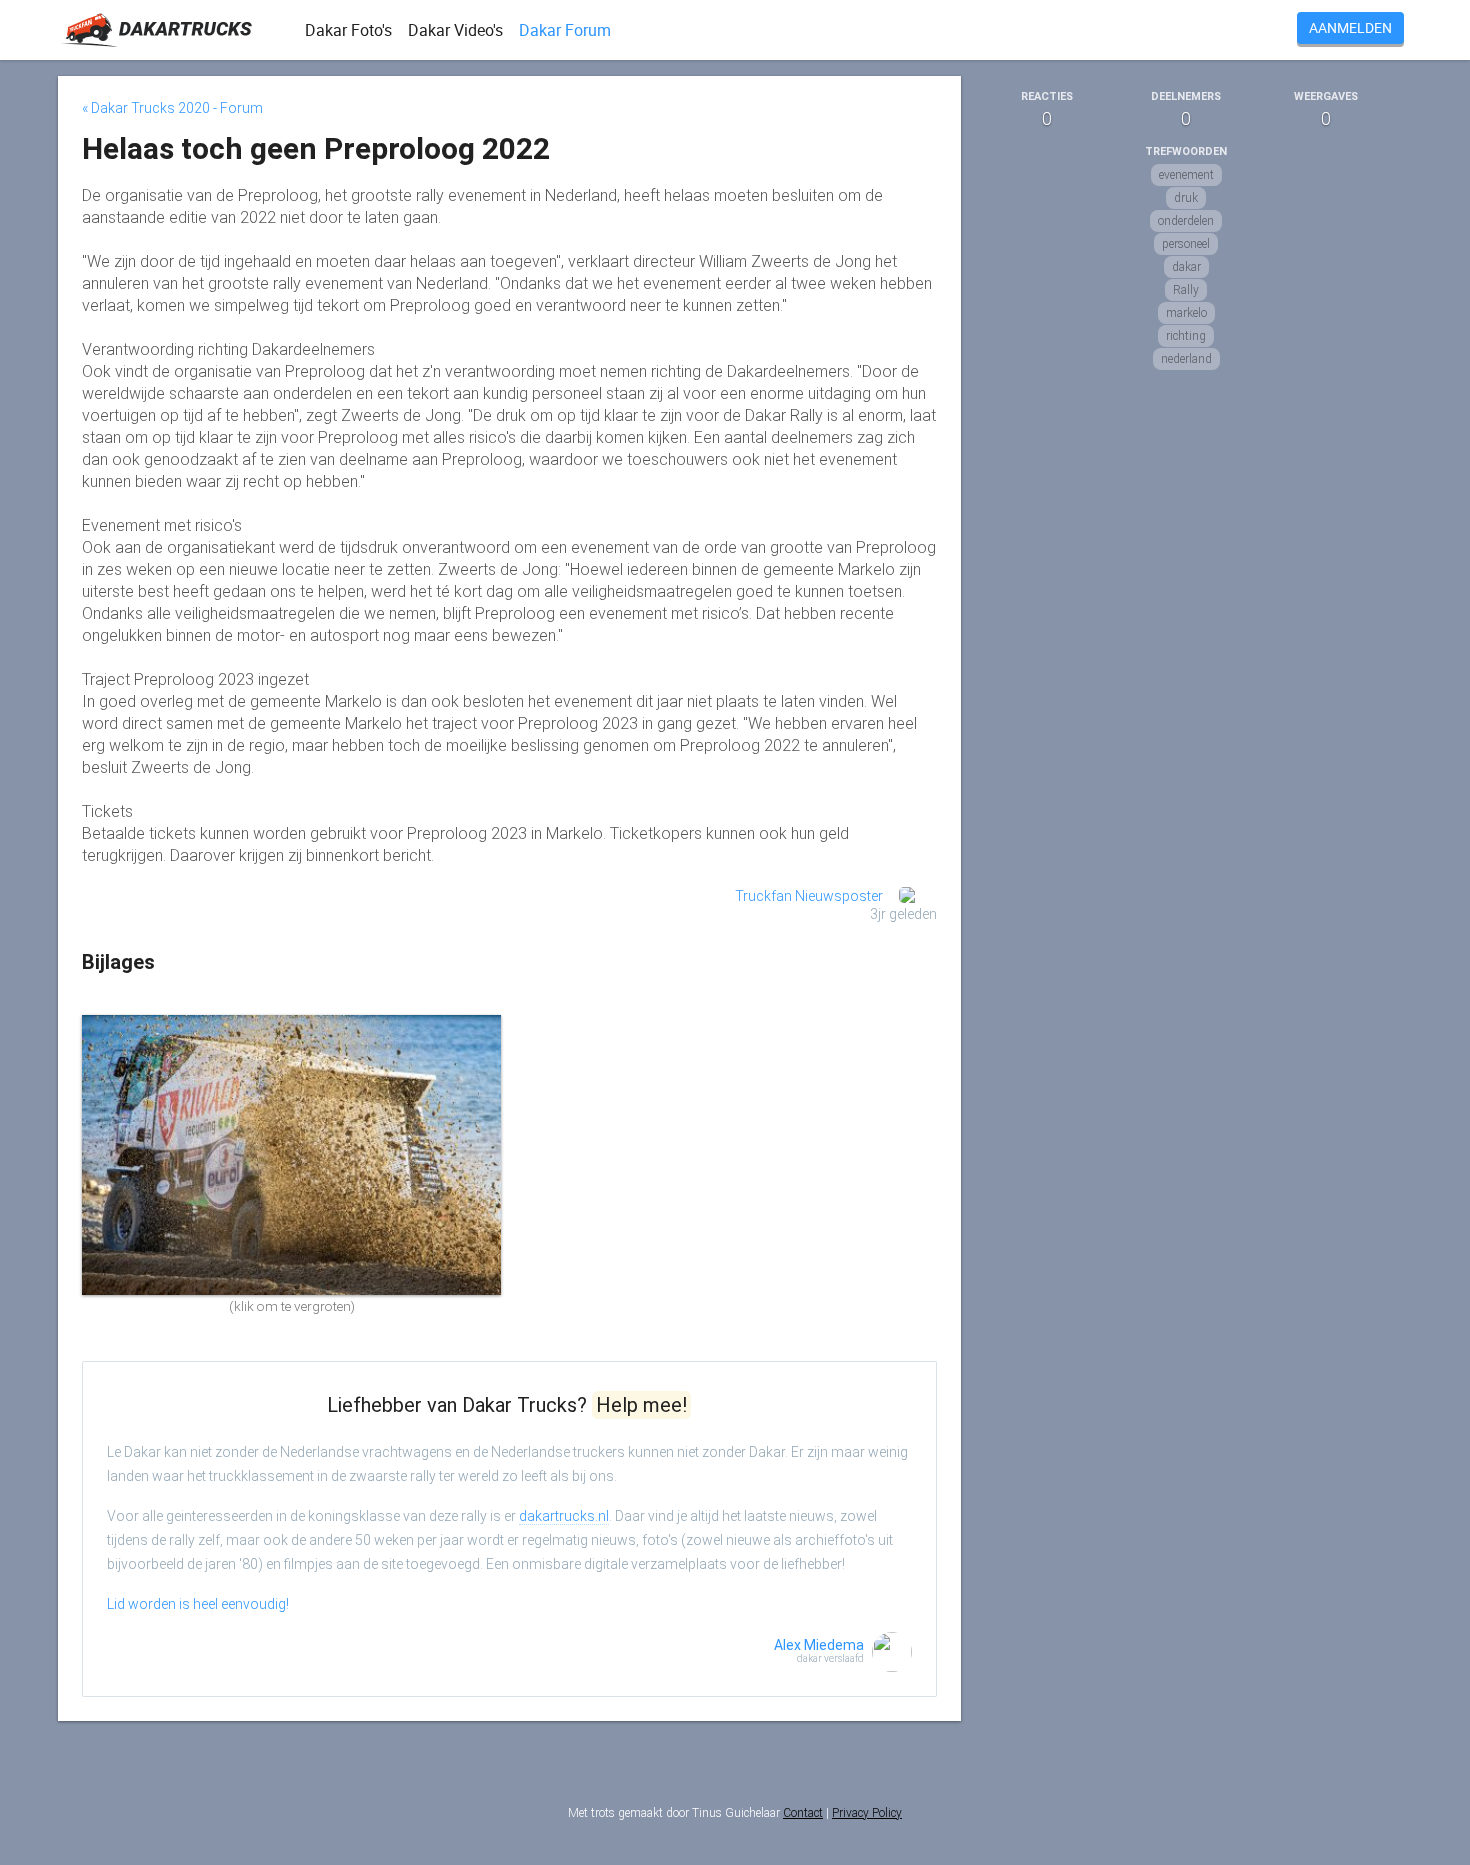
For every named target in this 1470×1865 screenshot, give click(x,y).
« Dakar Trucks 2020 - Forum (172, 108)
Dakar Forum (565, 30)
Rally (1186, 290)
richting (1186, 336)
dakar (1186, 267)
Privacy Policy (867, 1813)
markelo (1186, 313)
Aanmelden (1350, 27)
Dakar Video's (455, 30)
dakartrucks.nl (564, 1516)
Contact (803, 1813)
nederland (1186, 359)
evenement (1186, 175)
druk (1186, 198)
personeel (1186, 244)
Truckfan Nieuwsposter (809, 896)
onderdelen (1186, 221)
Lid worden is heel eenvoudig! (198, 1604)
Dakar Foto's (348, 30)
